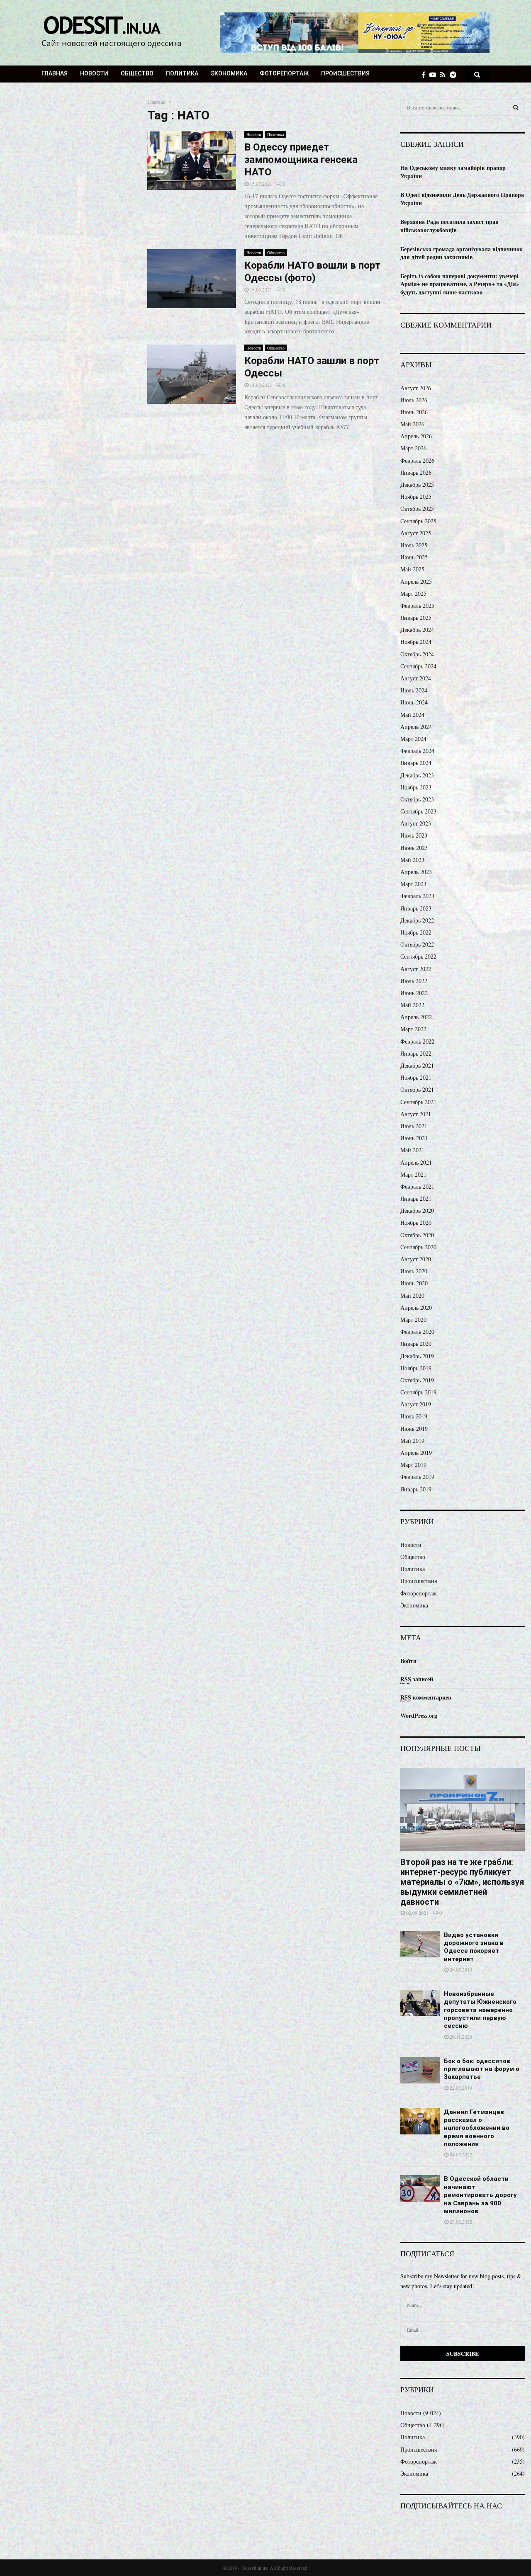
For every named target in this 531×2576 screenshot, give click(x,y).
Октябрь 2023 (417, 799)
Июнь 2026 (414, 412)
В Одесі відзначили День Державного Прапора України (462, 199)
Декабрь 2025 (417, 484)
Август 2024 (416, 678)
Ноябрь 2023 (416, 787)
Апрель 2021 (416, 1162)
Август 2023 (416, 823)
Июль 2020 (414, 1271)
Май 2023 (412, 860)
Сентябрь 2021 (418, 1102)
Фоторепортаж (284, 73)
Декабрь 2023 (417, 775)
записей (417, 1679)
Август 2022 (416, 969)
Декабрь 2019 (417, 1356)
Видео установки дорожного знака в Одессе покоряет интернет (474, 1947)
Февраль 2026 (417, 460)
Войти (408, 1661)
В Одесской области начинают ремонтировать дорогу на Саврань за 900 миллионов (480, 2195)
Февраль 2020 (417, 1332)
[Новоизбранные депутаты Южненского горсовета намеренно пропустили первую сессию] (420, 2003)
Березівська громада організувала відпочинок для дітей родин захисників (462, 253)
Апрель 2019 (416, 1453)
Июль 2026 (414, 400)
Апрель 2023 (416, 872)
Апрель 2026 (416, 436)
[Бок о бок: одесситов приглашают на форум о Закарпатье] (420, 2070)
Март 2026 (413, 448)
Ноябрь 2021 (416, 1077)
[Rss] (445, 74)
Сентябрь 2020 (418, 1247)
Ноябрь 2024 (416, 642)
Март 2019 (413, 1465)
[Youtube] (435, 74)
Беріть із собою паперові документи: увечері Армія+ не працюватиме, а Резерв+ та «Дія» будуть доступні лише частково (460, 284)
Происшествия (345, 73)
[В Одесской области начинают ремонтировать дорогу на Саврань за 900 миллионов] (420, 2188)
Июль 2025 (414, 545)
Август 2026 (416, 388)
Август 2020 (416, 1259)
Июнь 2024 (414, 702)
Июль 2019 (414, 1416)
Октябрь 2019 (417, 1380)
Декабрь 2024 (417, 630)
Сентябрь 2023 (418, 811)
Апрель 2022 (416, 1017)
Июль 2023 (414, 835)
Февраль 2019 (417, 1477)
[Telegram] (455, 74)
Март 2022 (413, 1029)
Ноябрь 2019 (416, 1368)
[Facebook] (425, 74)
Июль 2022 (414, 981)
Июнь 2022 (414, 993)
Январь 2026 (416, 472)
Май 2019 (412, 1441)
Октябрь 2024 (417, 654)
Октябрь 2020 (417, 1235)
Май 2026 (412, 424)
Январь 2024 (416, 763)
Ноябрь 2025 (416, 497)
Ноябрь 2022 (416, 932)
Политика (182, 73)
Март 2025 (413, 594)
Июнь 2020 (414, 1283)
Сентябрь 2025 (418, 521)
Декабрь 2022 (417, 920)
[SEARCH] (516, 107)
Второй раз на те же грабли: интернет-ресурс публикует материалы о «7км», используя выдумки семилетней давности (462, 1882)
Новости (94, 73)
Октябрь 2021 (417, 1089)
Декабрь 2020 (417, 1210)
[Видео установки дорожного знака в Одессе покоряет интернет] (420, 1944)
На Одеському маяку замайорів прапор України (453, 172)
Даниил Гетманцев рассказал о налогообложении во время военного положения (477, 2128)
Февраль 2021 (417, 1186)
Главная (55, 73)
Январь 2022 (416, 1053)
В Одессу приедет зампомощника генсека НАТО (301, 160)
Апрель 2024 (416, 727)
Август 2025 (416, 533)
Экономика (229, 73)
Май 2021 (412, 1150)
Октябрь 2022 (417, 944)
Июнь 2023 (414, 848)
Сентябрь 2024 (418, 666)
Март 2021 (413, 1174)
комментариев (426, 1697)
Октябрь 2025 (417, 509)
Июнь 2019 (414, 1429)
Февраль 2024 (417, 751)
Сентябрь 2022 (418, 956)
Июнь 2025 (414, 557)
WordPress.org (419, 1715)
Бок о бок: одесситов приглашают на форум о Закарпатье (482, 2069)
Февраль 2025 (417, 606)
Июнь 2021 (414, 1138)
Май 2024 (412, 715)
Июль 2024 (414, 690)
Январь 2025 (416, 618)
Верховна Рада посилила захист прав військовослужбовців (449, 226)
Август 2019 (416, 1404)
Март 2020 (413, 1320)
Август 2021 (416, 1114)
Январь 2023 (416, 908)
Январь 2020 (416, 1344)
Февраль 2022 (417, 1041)
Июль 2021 (414, 1126)
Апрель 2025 (416, 581)
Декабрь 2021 (417, 1065)
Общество (137, 73)
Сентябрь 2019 (418, 1392)
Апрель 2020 (416, 1307)
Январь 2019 (416, 1489)
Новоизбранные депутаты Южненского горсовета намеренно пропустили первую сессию (480, 2010)
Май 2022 (412, 1005)
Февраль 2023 (417, 896)
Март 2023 (413, 884)
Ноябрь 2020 (416, 1222)
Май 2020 (412, 1295)
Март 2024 (413, 739)
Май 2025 (412, 569)
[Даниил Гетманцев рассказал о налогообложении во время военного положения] (420, 2121)
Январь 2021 (416, 1198)
